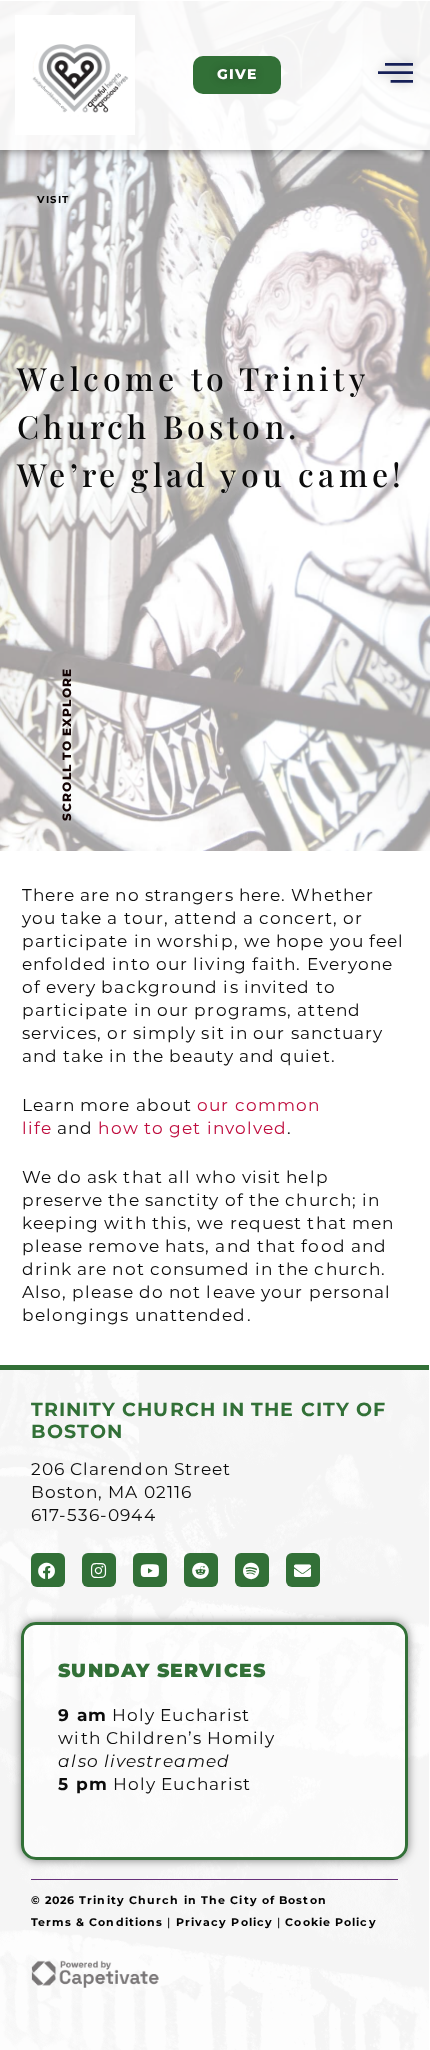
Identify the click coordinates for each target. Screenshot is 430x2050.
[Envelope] (303, 1570)
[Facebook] (48, 1570)
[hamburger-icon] (392, 75)
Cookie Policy (330, 1922)
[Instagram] (99, 1570)
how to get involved (192, 1128)
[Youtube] (150, 1570)
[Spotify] (252, 1570)
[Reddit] (201, 1570)
